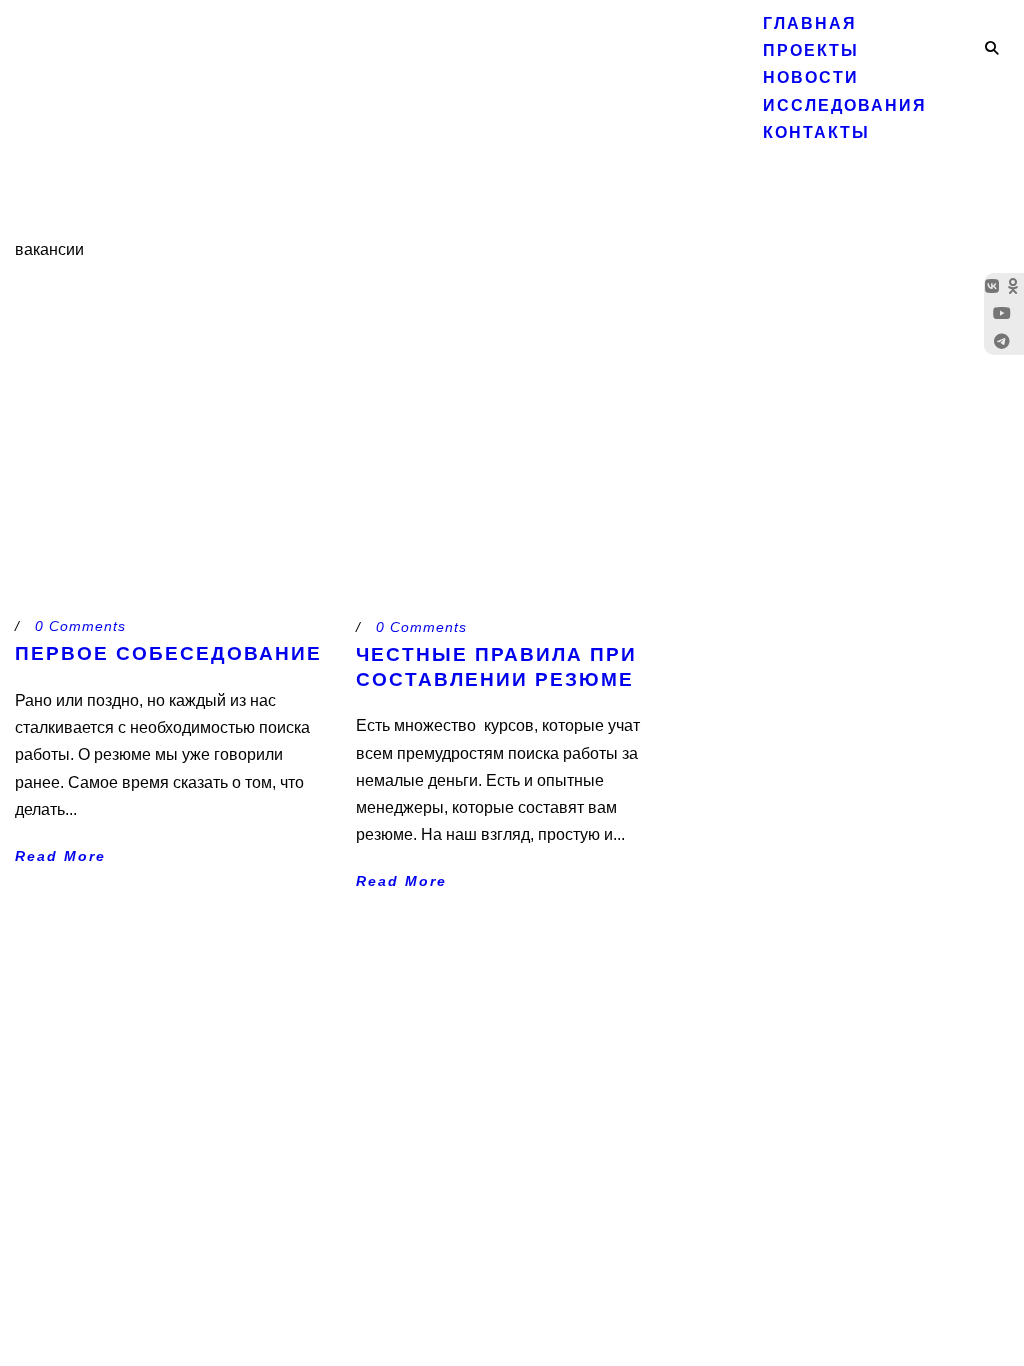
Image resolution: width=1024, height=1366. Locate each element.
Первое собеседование (168, 653)
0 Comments (80, 626)
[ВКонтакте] (994, 286)
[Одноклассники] (1015, 286)
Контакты (816, 132)
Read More (60, 856)
